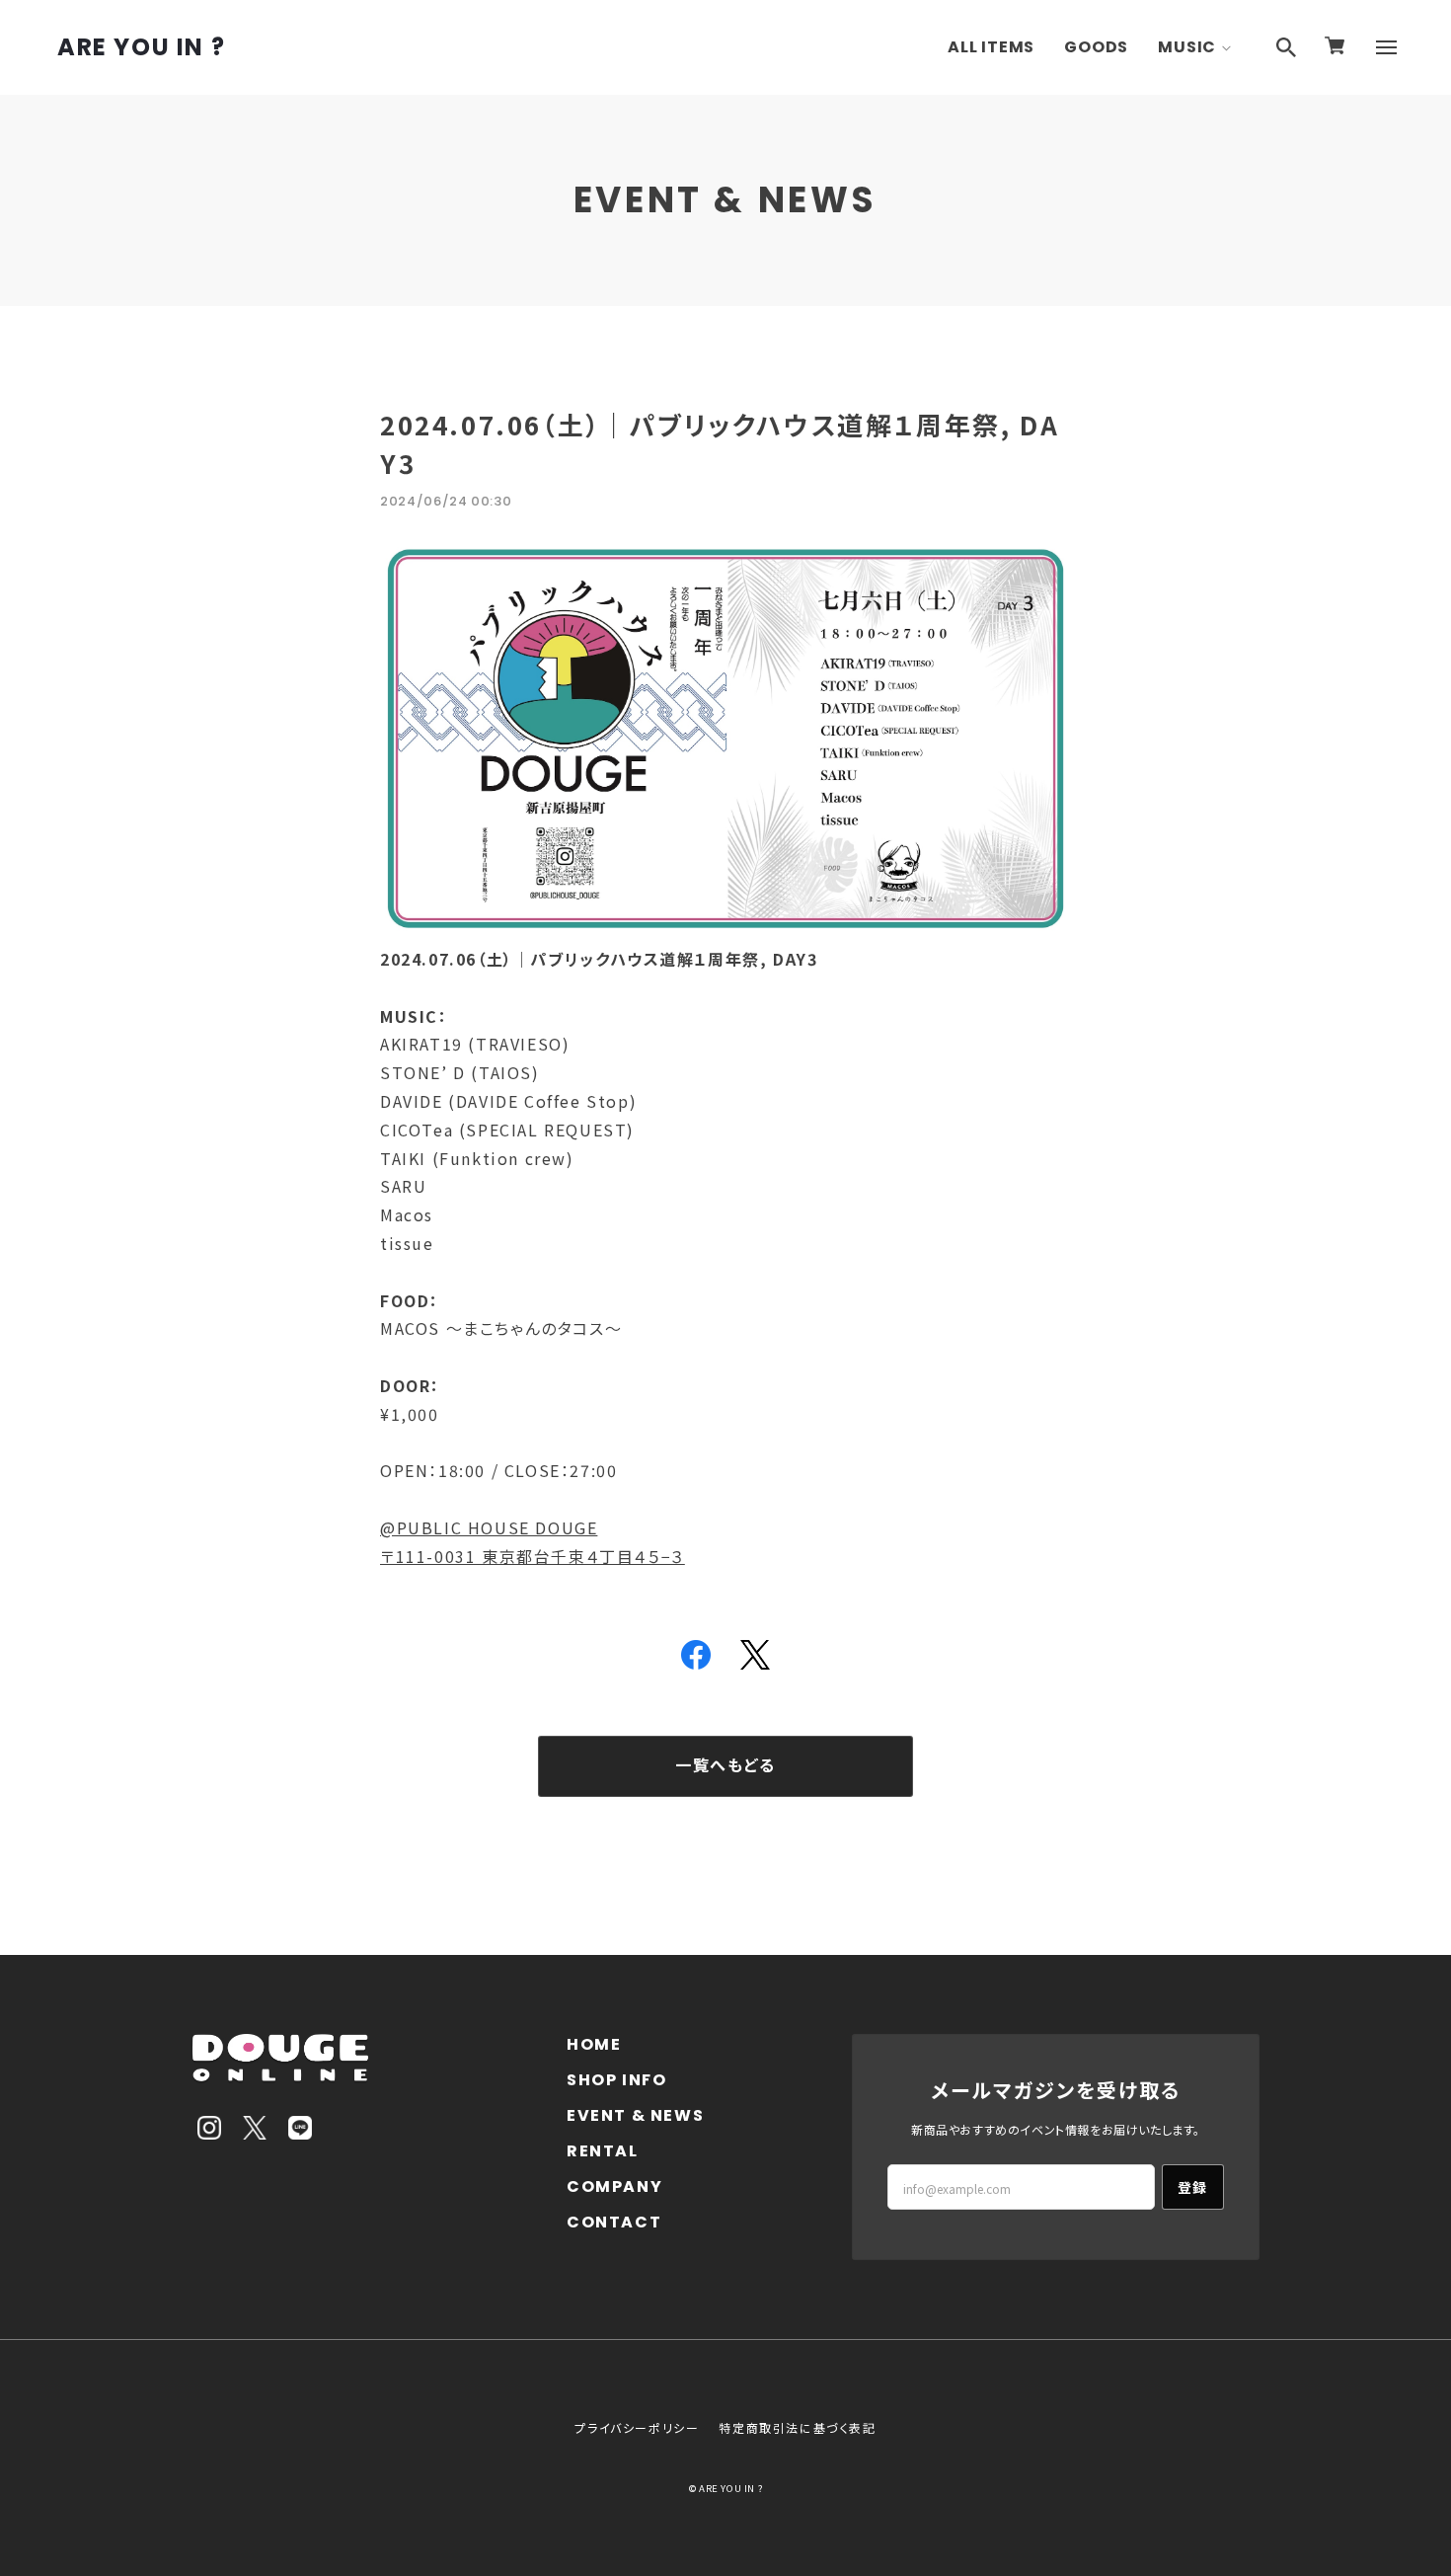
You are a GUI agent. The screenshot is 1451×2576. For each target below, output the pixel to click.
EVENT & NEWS (635, 2115)
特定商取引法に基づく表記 (797, 2427)
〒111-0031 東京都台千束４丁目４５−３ (533, 1556)
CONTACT (614, 2222)
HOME (594, 2044)
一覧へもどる (725, 1766)
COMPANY (614, 2186)
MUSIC (1187, 47)
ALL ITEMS (991, 47)
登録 (1193, 2187)
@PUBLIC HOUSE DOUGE (489, 1527)
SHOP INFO (616, 2080)
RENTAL (603, 2151)
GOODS (1096, 47)
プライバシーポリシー (637, 2427)
